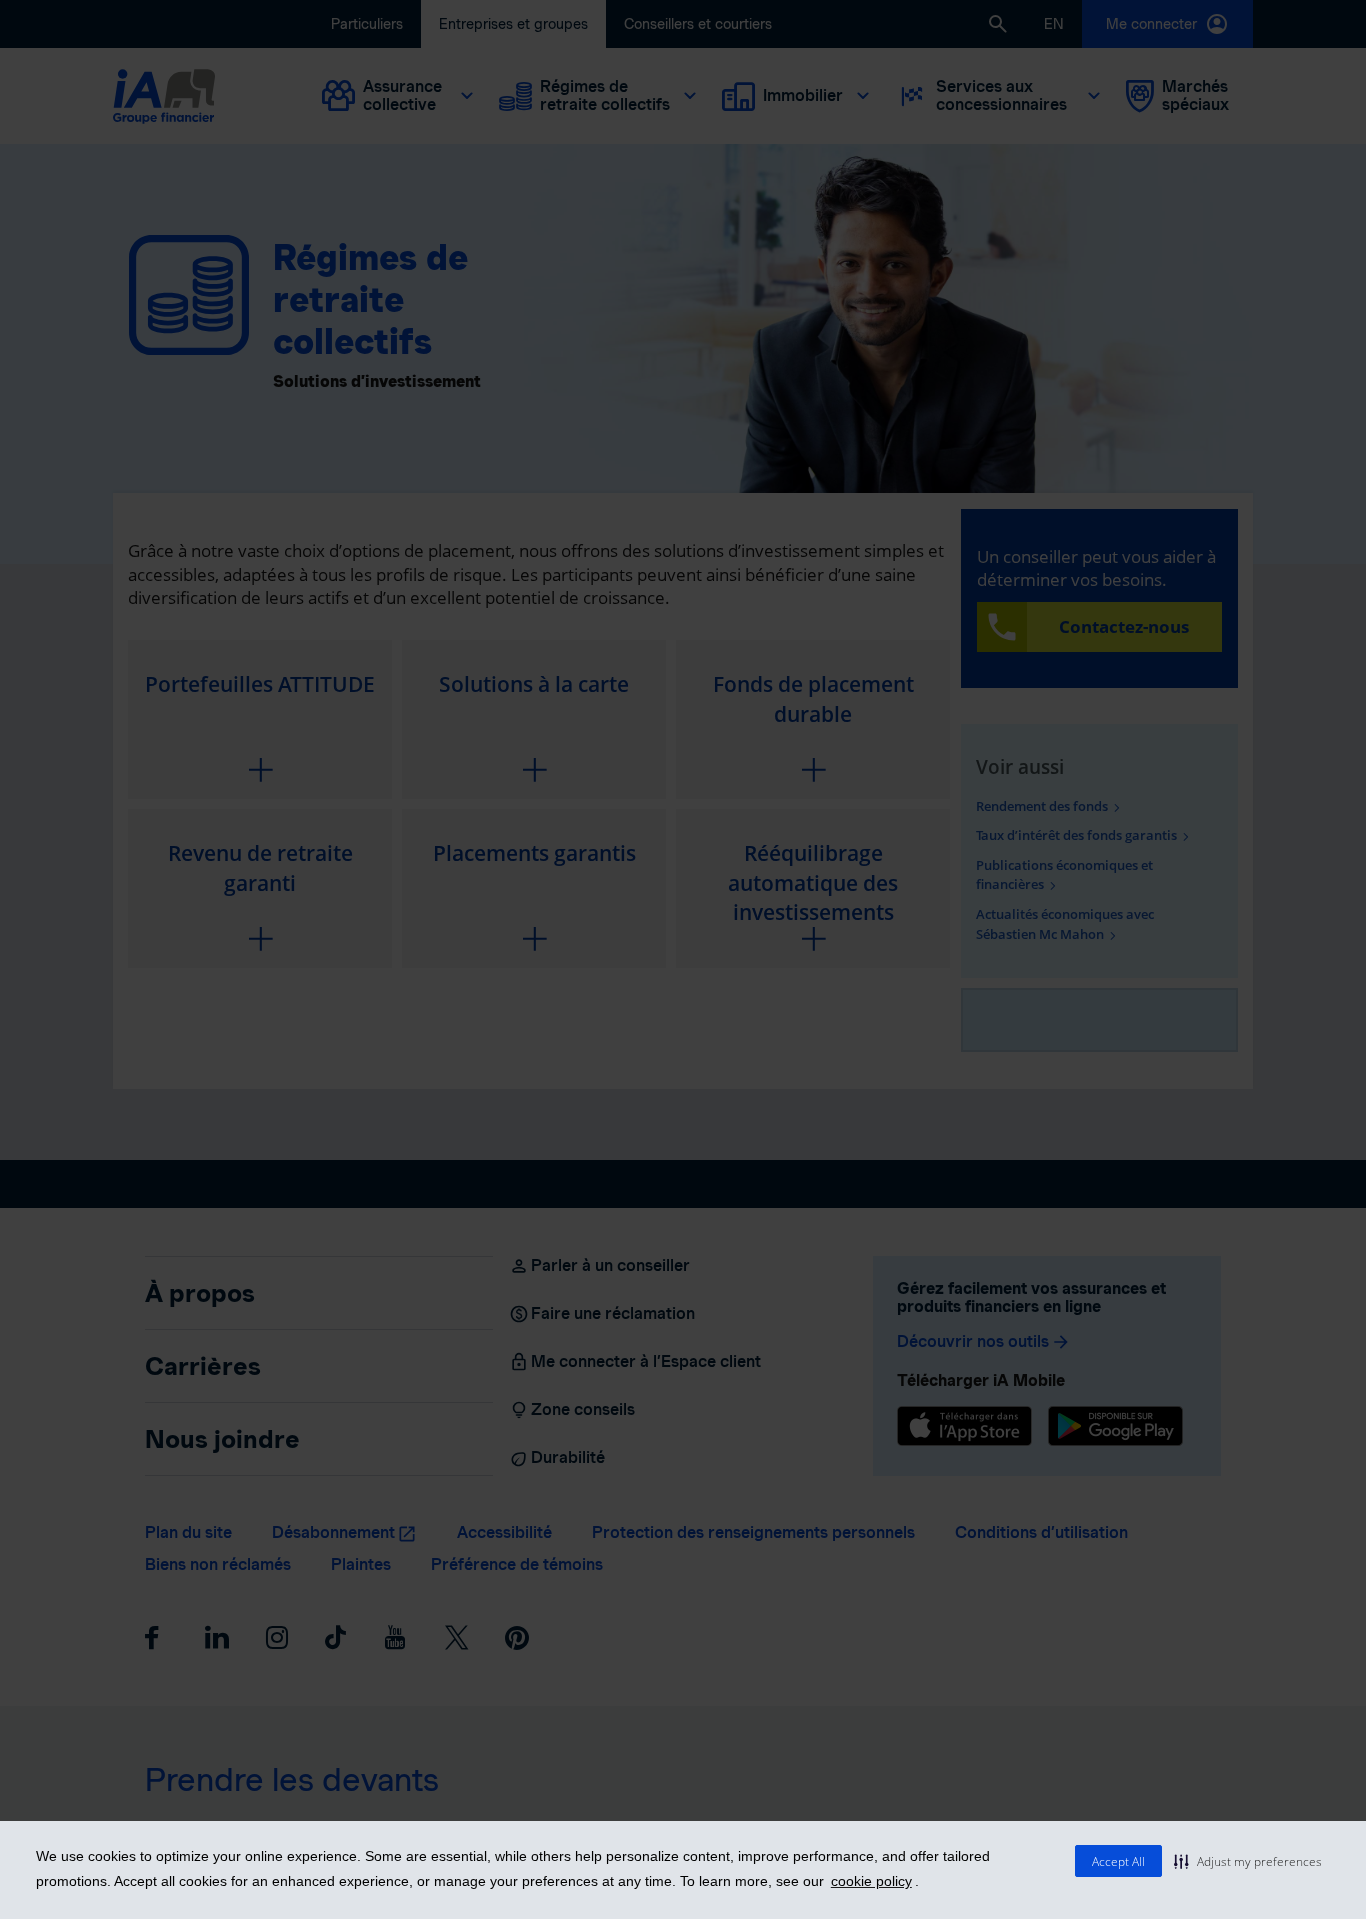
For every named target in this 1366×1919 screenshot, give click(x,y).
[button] (1248, 1861)
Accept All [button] (1118, 1861)
